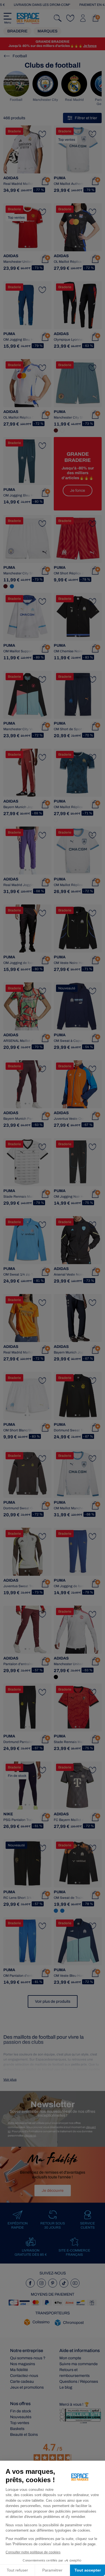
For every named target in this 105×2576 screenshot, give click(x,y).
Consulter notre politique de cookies (33, 2552)
